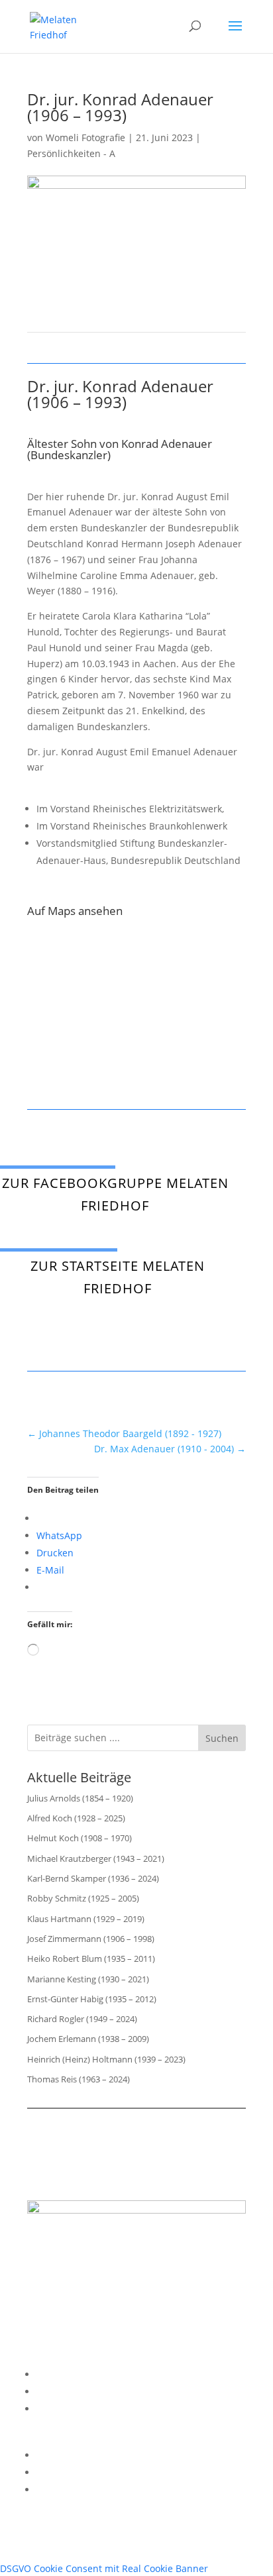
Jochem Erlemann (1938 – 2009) (88, 2039)
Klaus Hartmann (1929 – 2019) (86, 1919)
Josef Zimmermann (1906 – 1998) (91, 1939)
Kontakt (53, 2409)
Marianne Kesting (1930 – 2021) (88, 1979)
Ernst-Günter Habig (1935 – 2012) (92, 1999)
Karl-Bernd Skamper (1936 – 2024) (93, 1878)
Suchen (222, 1738)
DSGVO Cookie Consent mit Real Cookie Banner (104, 2568)
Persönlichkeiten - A (71, 153)
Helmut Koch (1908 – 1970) (80, 1838)
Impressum (62, 2374)
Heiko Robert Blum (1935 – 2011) (91, 1959)
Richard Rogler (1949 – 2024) (82, 2019)
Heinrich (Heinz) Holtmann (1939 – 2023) (106, 2059)
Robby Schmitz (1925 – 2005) (83, 1898)
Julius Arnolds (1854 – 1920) (80, 1798)
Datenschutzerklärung (86, 2391)
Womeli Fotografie (85, 137)
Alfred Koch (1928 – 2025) (76, 1818)
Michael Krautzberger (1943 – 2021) (96, 1858)
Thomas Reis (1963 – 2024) (79, 2079)
